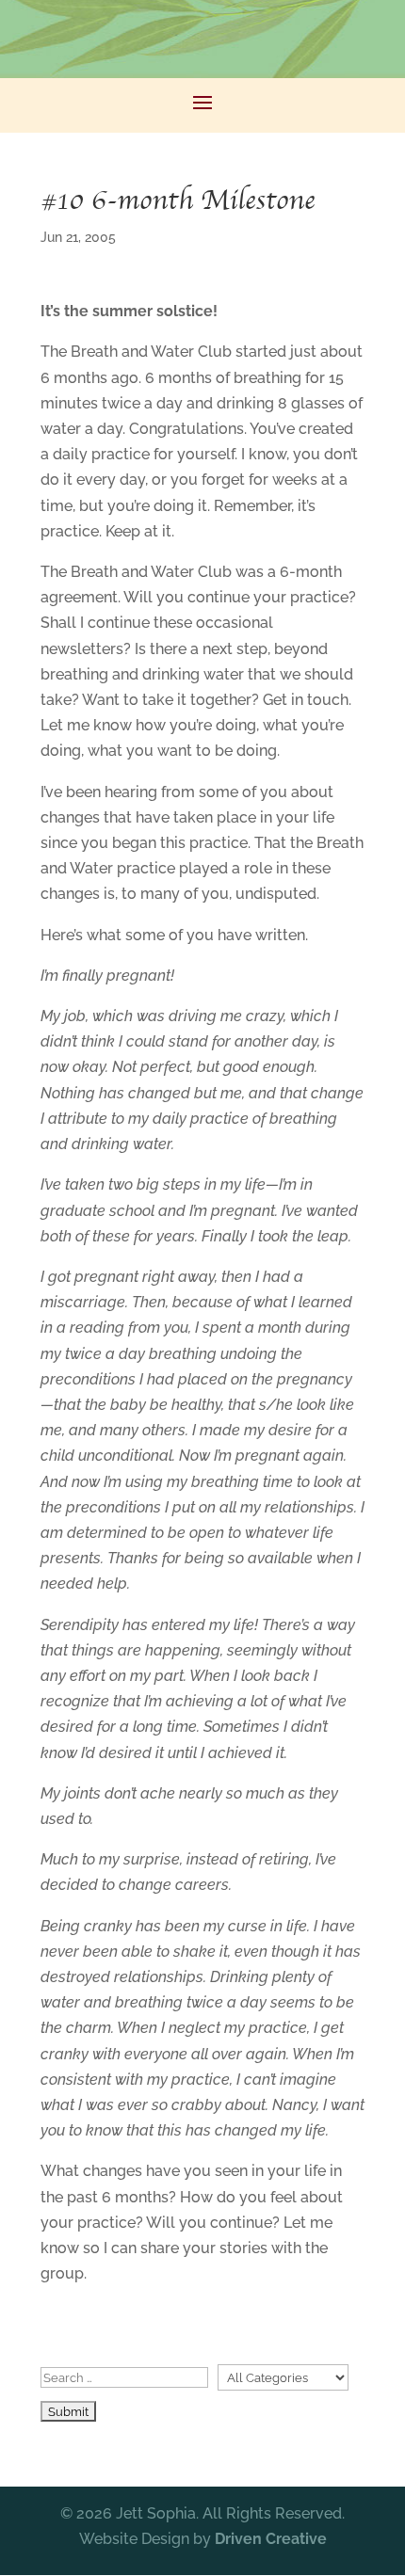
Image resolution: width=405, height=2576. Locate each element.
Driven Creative (271, 2539)
